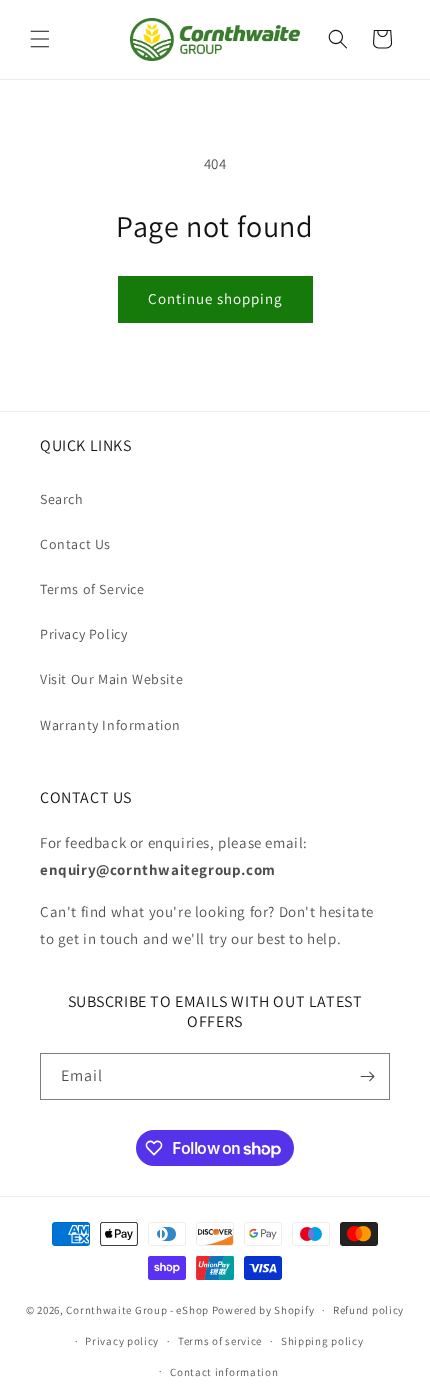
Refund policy (368, 1310)
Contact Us (75, 544)
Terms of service (220, 1341)
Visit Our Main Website (111, 679)
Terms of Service (92, 589)
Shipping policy (322, 1341)
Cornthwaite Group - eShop (137, 1310)
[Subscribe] (367, 1076)
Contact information (224, 1372)
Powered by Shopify (263, 1310)
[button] (40, 39)
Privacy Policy (83, 634)
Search (62, 499)
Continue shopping (215, 298)
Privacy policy (122, 1341)
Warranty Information (110, 725)
